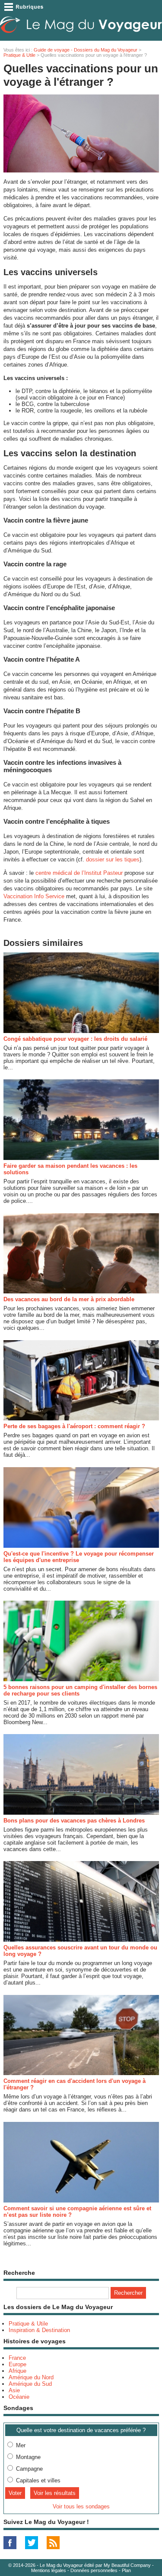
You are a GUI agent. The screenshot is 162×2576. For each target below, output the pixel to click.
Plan (126, 2570)
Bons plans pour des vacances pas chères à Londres (74, 1821)
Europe (17, 2364)
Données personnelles (94, 2570)
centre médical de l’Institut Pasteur (79, 873)
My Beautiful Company (127, 2565)
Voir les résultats (55, 2493)
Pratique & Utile (19, 55)
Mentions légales (49, 2570)
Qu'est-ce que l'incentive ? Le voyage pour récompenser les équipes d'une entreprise (79, 1557)
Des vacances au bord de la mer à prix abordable (69, 1299)
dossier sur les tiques (113, 859)
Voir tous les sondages (81, 2506)
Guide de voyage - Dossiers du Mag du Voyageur (86, 50)
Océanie (19, 2397)
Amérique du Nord (31, 2377)
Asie (14, 2390)
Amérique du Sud (30, 2384)
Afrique (17, 2371)
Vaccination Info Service (34, 896)
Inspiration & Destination (39, 2330)
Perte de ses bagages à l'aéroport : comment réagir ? (74, 1426)
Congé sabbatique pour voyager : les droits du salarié (75, 1039)
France (17, 2358)
